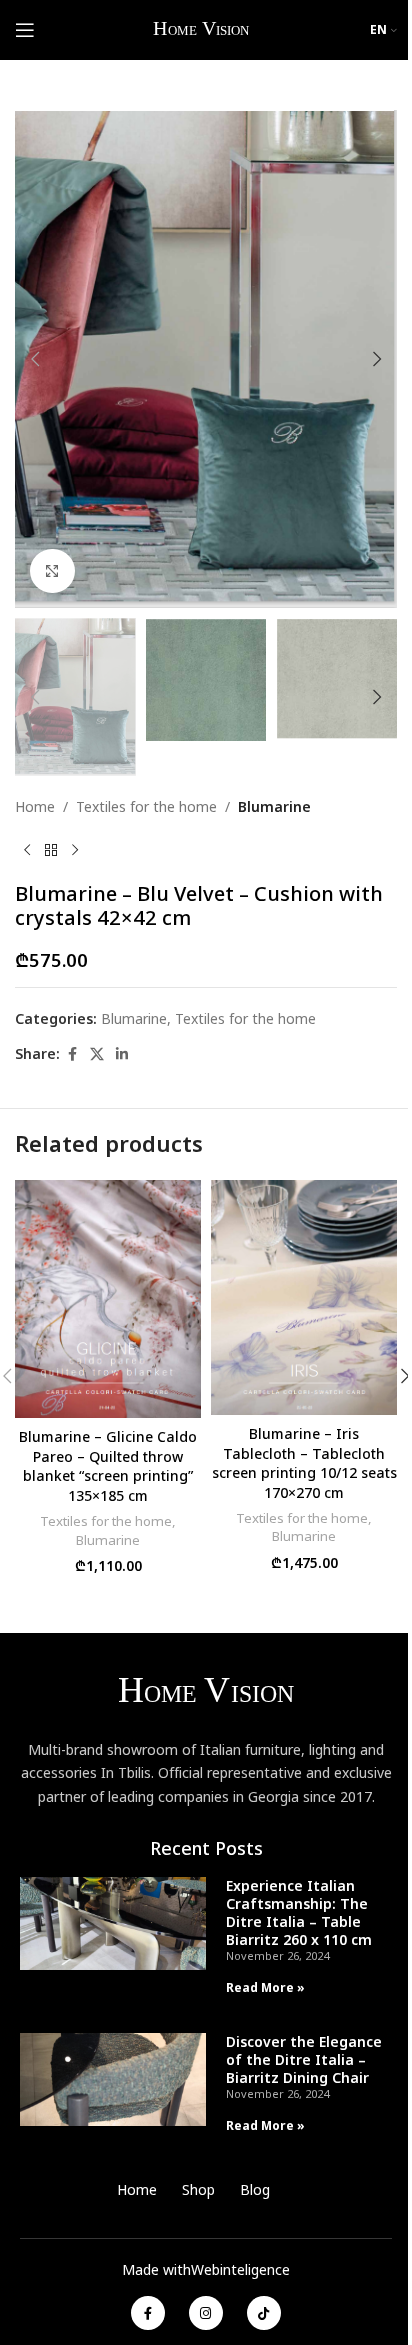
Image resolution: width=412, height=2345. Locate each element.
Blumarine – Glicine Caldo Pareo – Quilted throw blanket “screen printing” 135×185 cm (108, 1466)
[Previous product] (27, 850)
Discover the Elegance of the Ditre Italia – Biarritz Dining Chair (304, 2059)
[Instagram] (206, 2313)
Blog (255, 2189)
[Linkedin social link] (122, 1054)
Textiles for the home (146, 806)
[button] (35, 359)
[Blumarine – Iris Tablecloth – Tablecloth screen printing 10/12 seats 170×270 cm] (304, 1297)
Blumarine (274, 806)
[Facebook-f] (148, 2313)
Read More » (265, 1987)
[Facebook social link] (72, 1054)
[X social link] (97, 1054)
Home (35, 806)
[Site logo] (202, 28)
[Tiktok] (264, 2313)
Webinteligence (240, 2269)
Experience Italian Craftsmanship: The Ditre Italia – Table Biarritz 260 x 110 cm (299, 1912)
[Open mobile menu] (25, 30)
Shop (198, 2189)
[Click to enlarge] (52, 571)
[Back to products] (51, 850)
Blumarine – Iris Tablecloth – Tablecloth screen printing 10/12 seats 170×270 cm (304, 1463)
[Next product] (75, 850)
